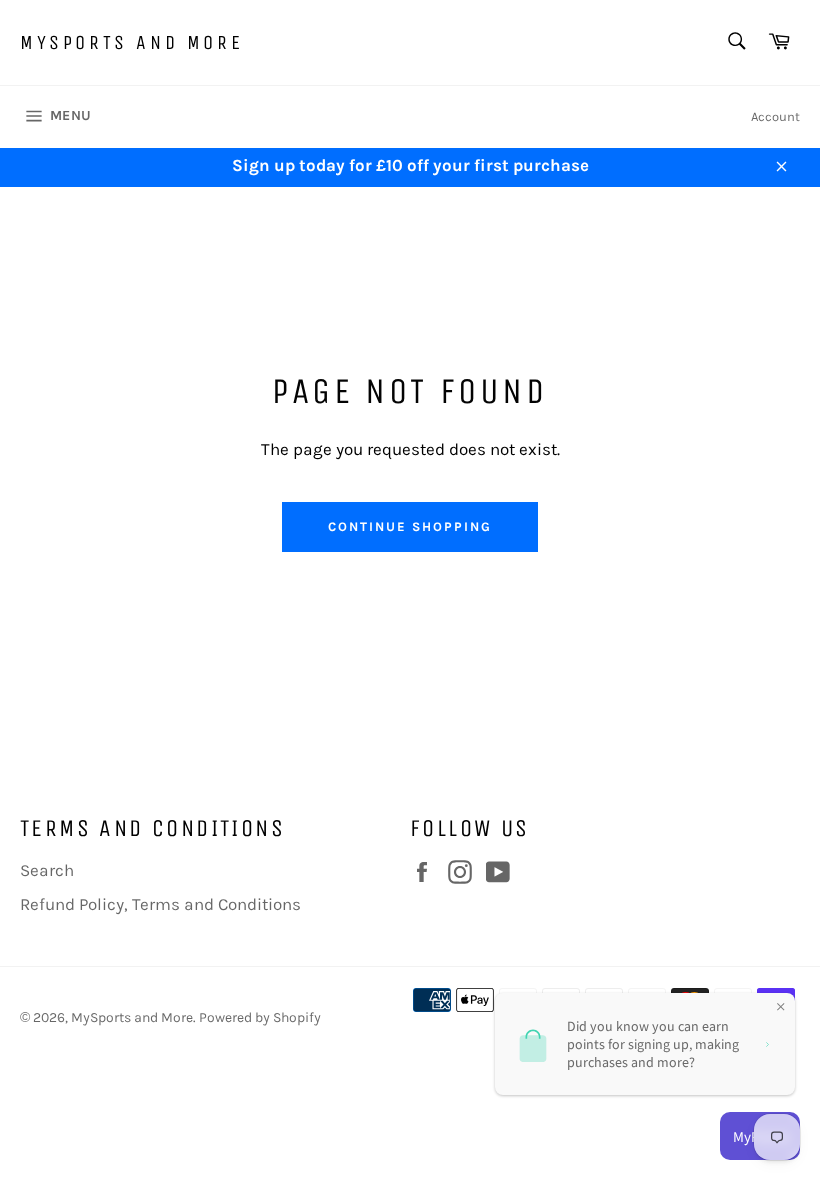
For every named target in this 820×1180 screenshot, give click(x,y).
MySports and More (131, 42)
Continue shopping (409, 526)
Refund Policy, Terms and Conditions (160, 904)
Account (775, 116)
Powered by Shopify (260, 1017)
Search (47, 870)
